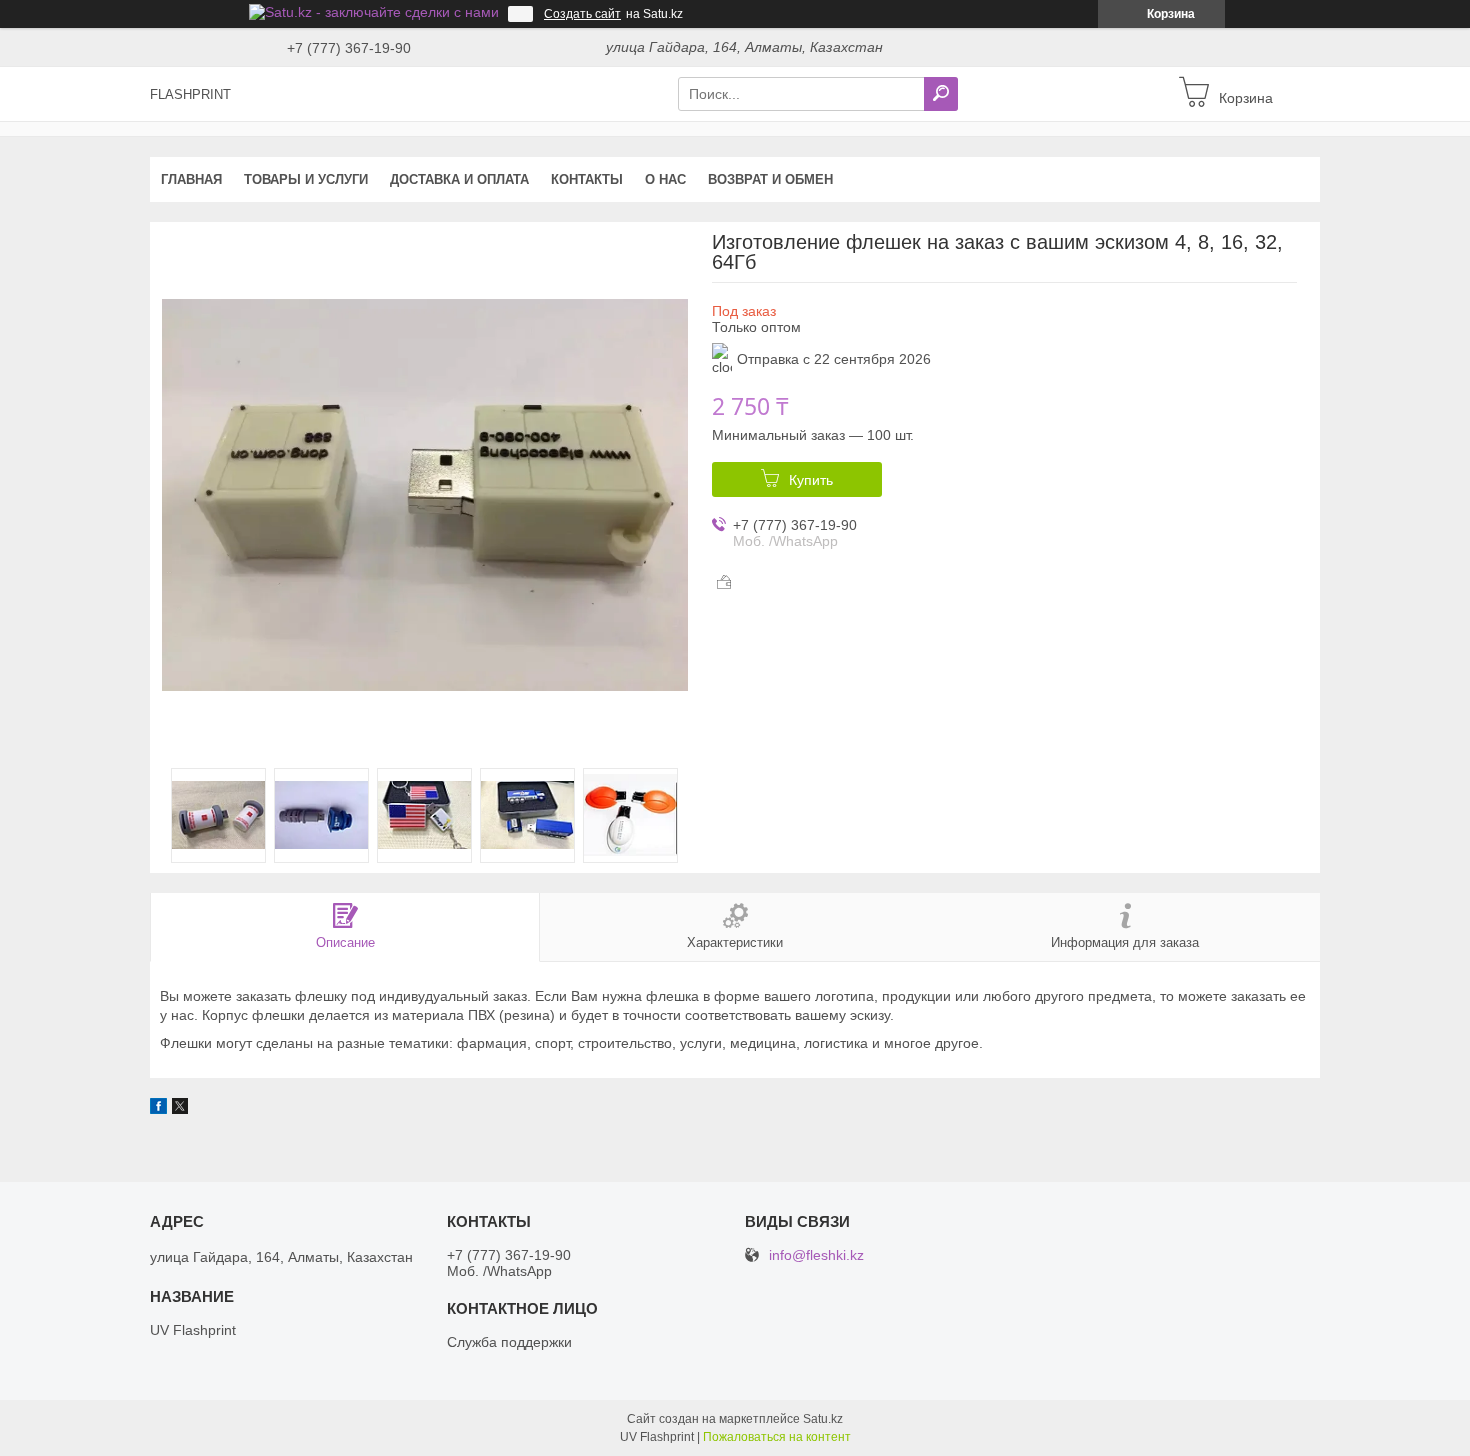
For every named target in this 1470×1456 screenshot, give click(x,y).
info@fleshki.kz (816, 1255)
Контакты (587, 179)
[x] (180, 1109)
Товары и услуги (306, 179)
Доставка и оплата (459, 179)
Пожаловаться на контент (777, 1437)
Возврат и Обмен (770, 179)
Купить (811, 480)
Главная (191, 179)
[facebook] (158, 1109)
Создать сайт (582, 14)
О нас (665, 179)
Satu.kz (823, 1419)
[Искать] (941, 94)
